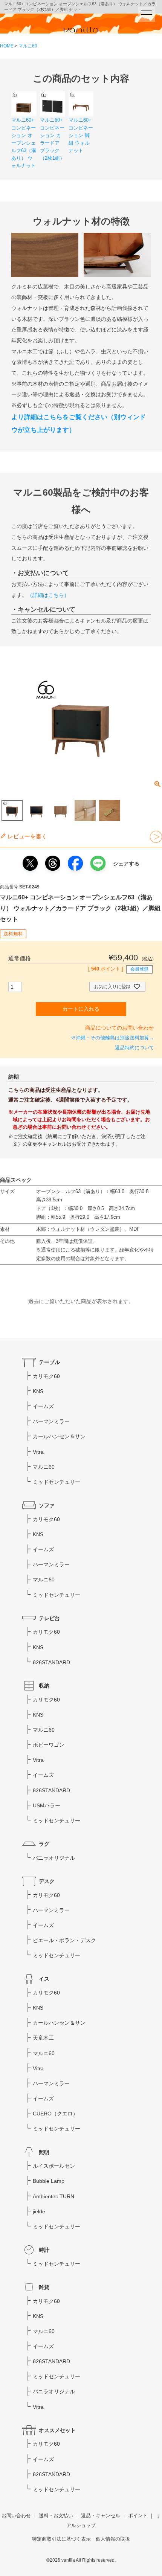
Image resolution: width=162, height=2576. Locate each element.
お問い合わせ (16, 2516)
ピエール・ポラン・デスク (64, 1940)
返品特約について (134, 1048)
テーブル (49, 1362)
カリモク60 (46, 1376)
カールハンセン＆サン (59, 1436)
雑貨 (44, 2287)
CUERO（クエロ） (55, 2114)
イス (44, 1979)
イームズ (43, 1406)
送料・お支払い (56, 2516)
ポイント (138, 2516)
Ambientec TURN (53, 2196)
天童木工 (43, 2038)
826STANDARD (51, 1662)
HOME (7, 46)
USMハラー (47, 1805)
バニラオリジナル (54, 1858)
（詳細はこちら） (48, 595)
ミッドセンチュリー (57, 1482)
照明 (44, 2152)
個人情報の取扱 (113, 2539)
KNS (38, 1391)
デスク (47, 1881)
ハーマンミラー (51, 1421)
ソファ (47, 1505)
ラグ (44, 1844)
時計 (44, 2250)
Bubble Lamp (49, 2181)
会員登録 (139, 969)
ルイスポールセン (54, 2166)
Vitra (38, 1452)
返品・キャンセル (101, 2516)
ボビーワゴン (49, 1745)
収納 (44, 1686)
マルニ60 (28, 46)
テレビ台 (49, 1618)
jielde (39, 2211)
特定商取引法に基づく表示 (61, 2539)
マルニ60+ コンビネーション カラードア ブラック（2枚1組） (52, 139)
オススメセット (57, 2430)
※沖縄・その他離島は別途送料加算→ (112, 1038)
